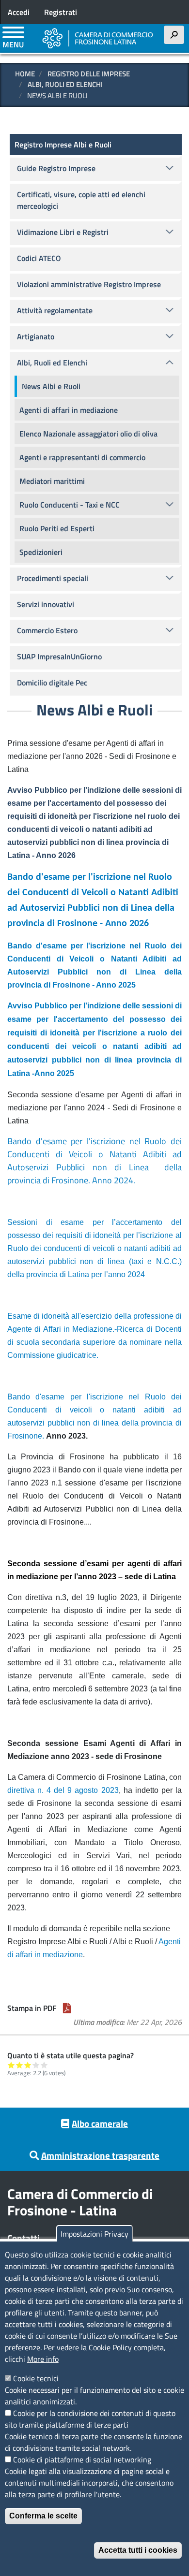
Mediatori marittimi (52, 481)
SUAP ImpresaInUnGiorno (59, 656)
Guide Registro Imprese (56, 168)
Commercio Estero (47, 630)
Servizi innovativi (46, 604)
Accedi (19, 12)
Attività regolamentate (55, 310)
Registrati (61, 12)
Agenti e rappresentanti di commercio (82, 457)
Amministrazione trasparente (100, 2155)
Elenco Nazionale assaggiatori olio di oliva (88, 434)
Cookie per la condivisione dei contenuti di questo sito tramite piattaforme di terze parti (90, 2419)
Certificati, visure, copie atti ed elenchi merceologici (81, 200)
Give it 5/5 (44, 2065)
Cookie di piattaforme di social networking (82, 2460)
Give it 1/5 (11, 2065)
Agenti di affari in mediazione (69, 410)
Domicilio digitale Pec (52, 683)
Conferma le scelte (43, 2516)
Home (25, 74)
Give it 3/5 (28, 2065)
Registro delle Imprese (89, 74)
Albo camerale (100, 2123)
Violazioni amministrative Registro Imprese (89, 284)
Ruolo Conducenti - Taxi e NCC (70, 505)
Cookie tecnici (36, 2378)
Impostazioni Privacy (94, 2234)
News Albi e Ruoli (51, 386)
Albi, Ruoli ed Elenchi (65, 84)
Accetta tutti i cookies (138, 2550)
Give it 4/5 (36, 2065)
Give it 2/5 (20, 2065)
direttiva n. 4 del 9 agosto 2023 (63, 1790)
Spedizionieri (41, 552)
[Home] (98, 38)
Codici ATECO (39, 258)
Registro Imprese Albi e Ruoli (63, 145)
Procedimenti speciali (53, 578)
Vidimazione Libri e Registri (63, 232)
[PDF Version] (67, 2008)
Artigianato (36, 336)
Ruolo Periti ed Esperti (57, 528)
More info (43, 2359)
